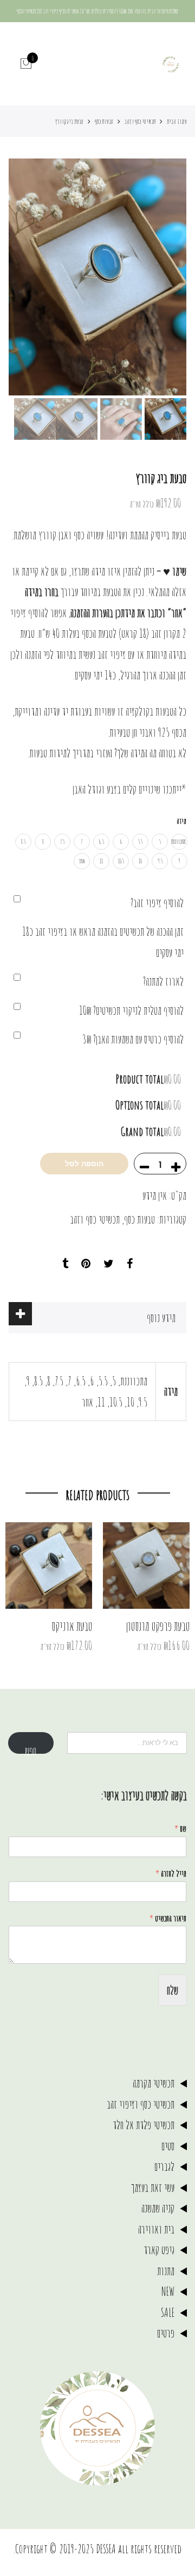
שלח (173, 1990)
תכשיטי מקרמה (154, 2083)
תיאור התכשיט (168, 1918)
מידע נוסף (161, 1317)
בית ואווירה (156, 2229)
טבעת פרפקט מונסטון (158, 1626)
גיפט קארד (159, 2250)
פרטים (166, 2333)
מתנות (166, 2271)
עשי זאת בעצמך (153, 2187)
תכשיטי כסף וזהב (140, 121)
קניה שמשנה (158, 2208)
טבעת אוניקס (72, 1626)
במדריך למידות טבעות (61, 753)
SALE (168, 2312)
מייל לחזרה (171, 1873)
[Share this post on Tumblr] (65, 1264)
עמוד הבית (177, 121)
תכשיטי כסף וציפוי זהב (141, 2104)
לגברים (164, 2166)
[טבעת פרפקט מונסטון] (146, 1566)
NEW (168, 2291)
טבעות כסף (104, 121)
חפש (31, 1748)
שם (180, 1828)
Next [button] (27, 277)
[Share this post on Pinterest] (86, 1264)
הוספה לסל (84, 1164)
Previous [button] (160, 277)
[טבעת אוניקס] (49, 1566)
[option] (97, 277)
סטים (168, 2146)
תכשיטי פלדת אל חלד (144, 2125)
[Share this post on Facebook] (130, 1264)
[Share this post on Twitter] (109, 1264)
